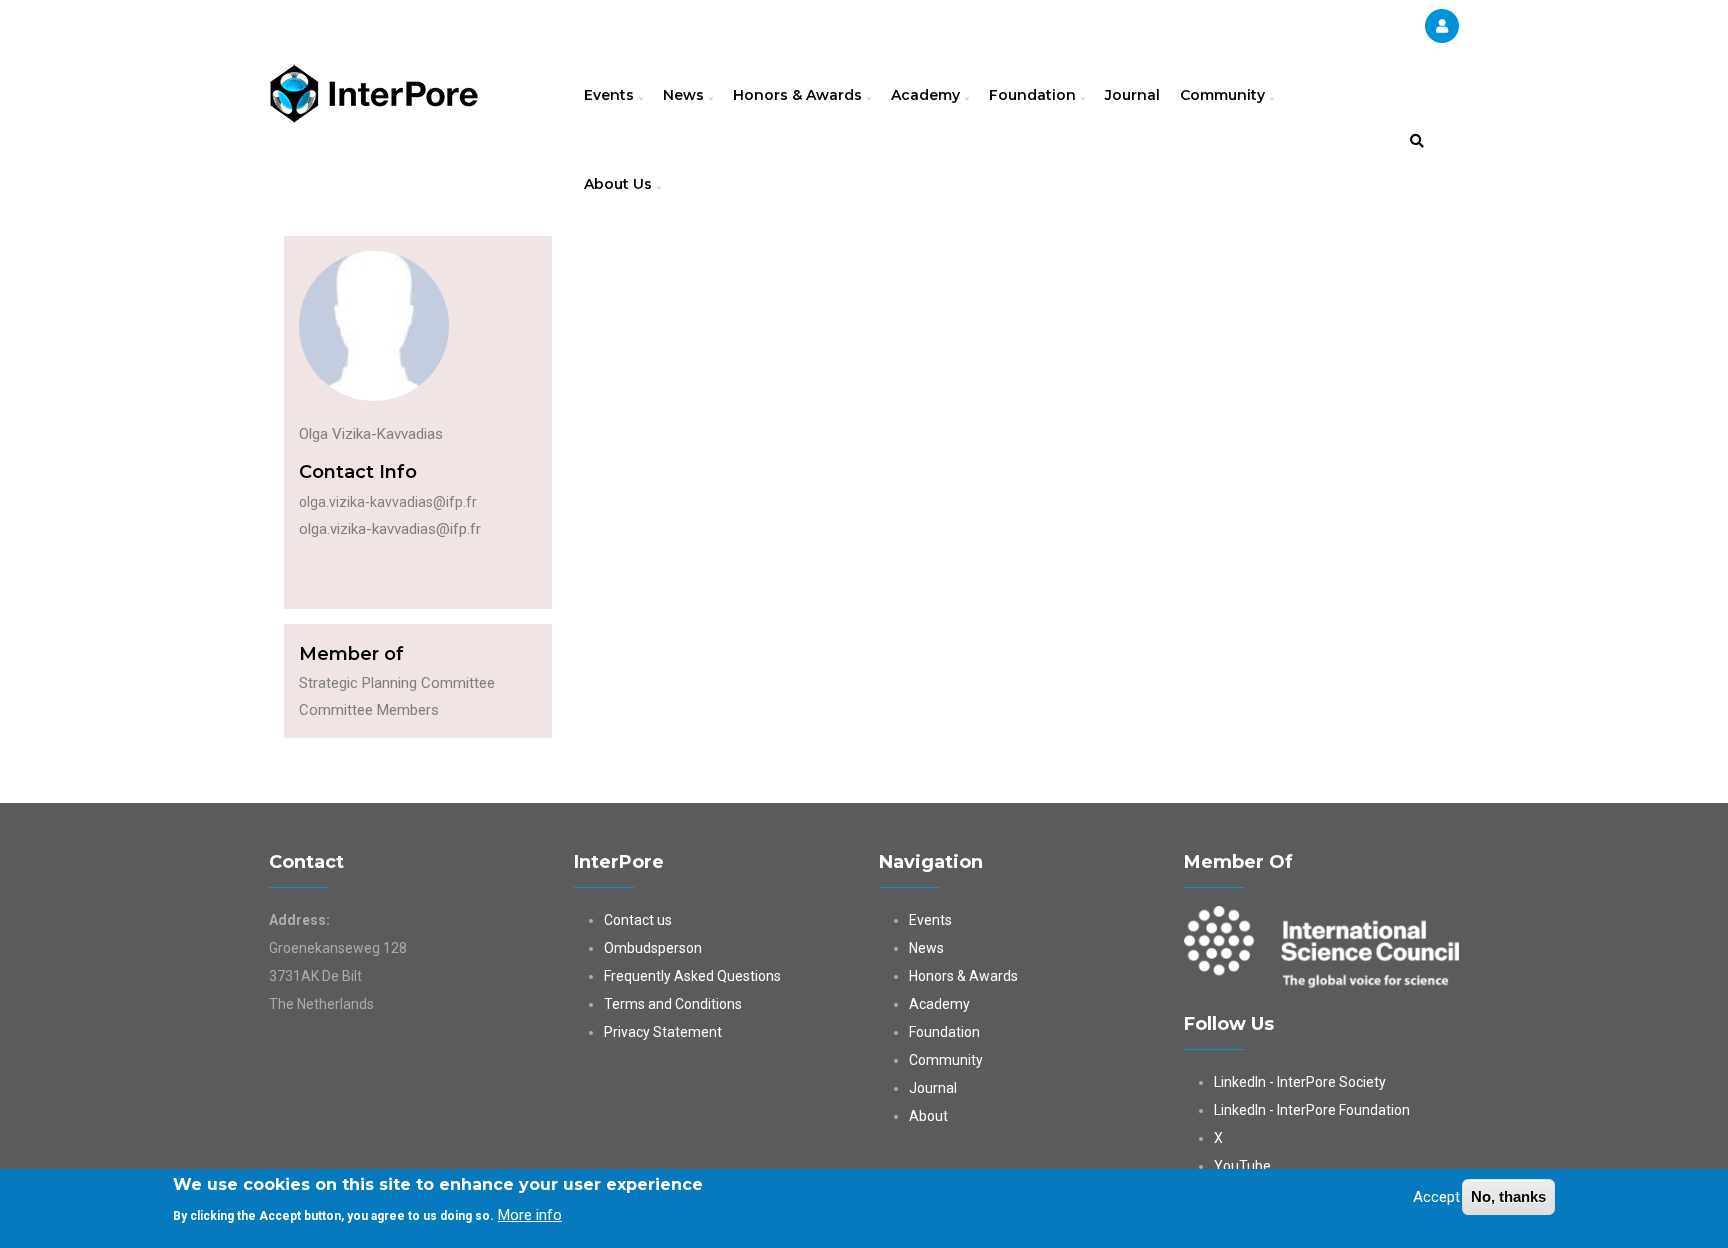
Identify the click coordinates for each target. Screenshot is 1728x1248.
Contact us (638, 920)
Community (1224, 95)
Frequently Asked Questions (692, 976)
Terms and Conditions (673, 1004)
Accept (1436, 1197)
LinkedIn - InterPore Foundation (1312, 1110)
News (685, 95)
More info (530, 1214)
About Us (620, 184)
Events (611, 95)
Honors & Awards (799, 95)
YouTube (1242, 1166)
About (928, 1116)
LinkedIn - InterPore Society (1300, 1082)
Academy (927, 95)
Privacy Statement (663, 1032)
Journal (1132, 95)
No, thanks (1508, 1196)
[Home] (374, 91)
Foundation (1034, 95)
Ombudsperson (653, 948)
